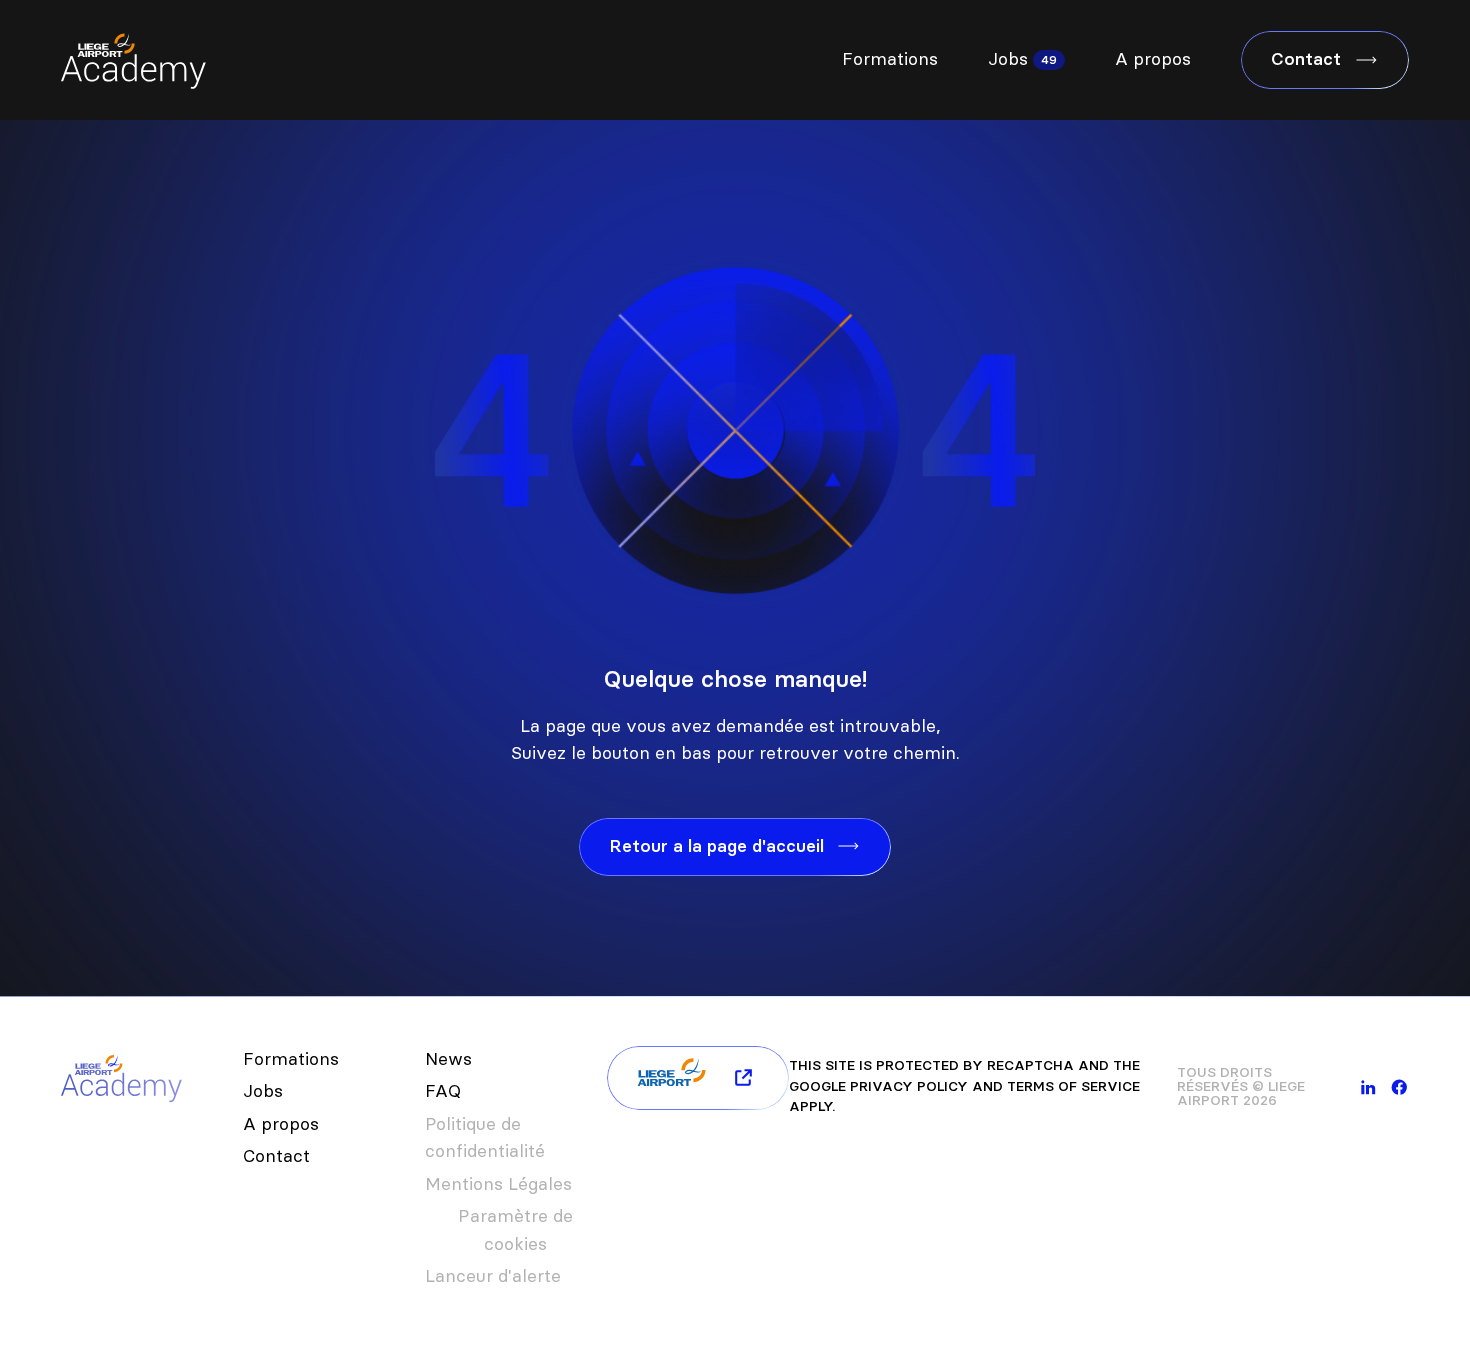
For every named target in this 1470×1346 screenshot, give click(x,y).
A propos (1153, 59)
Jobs (1008, 59)
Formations (890, 59)
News (448, 1059)
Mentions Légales (498, 1184)
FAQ (443, 1091)
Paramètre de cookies (515, 1229)
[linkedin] (1368, 1087)
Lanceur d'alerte (493, 1276)
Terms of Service (1073, 1086)
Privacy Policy (909, 1086)
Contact (276, 1156)
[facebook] (1399, 1087)
